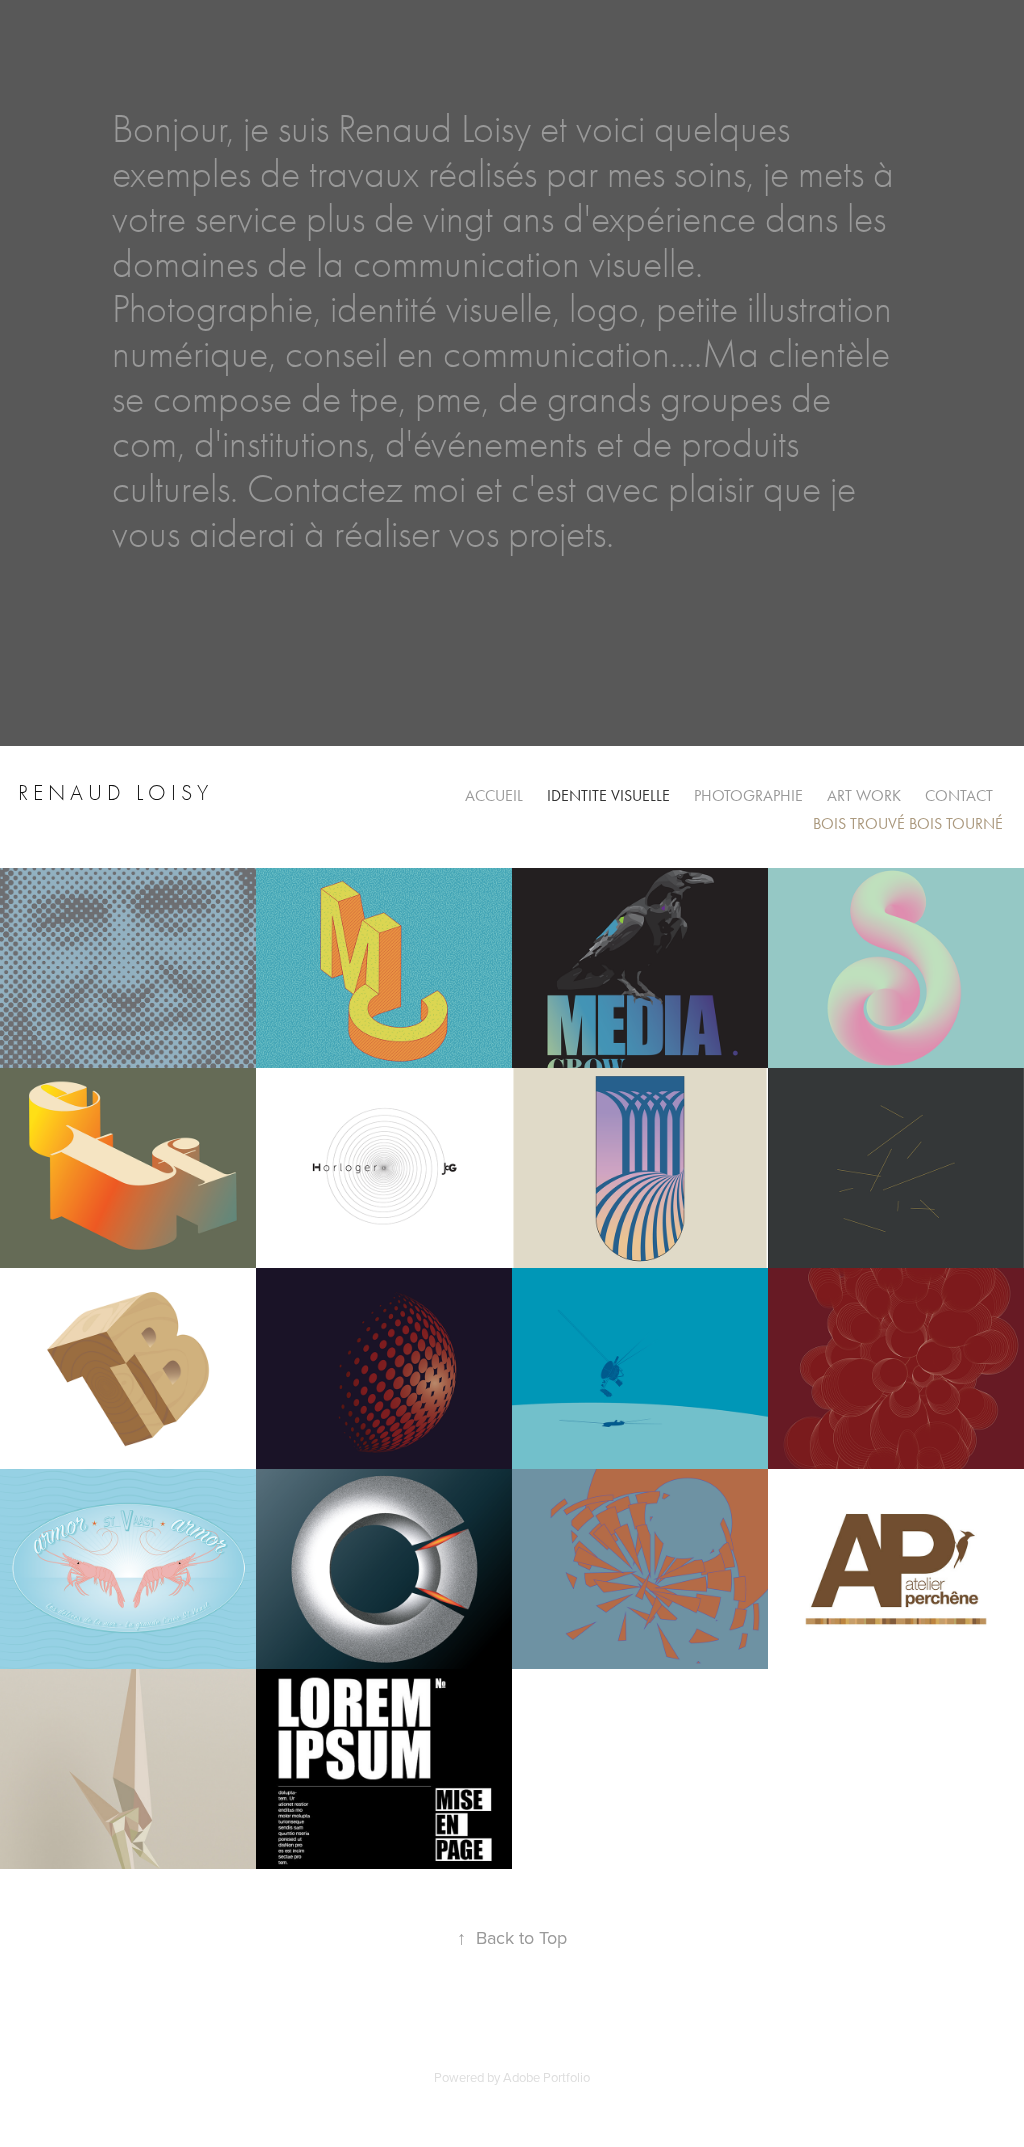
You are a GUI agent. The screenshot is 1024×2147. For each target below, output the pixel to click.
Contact (959, 795)
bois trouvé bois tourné (908, 823)
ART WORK (864, 795)
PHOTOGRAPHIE (748, 795)
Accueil (494, 795)
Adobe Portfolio (546, 2077)
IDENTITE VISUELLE (608, 795)
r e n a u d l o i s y (115, 793)
